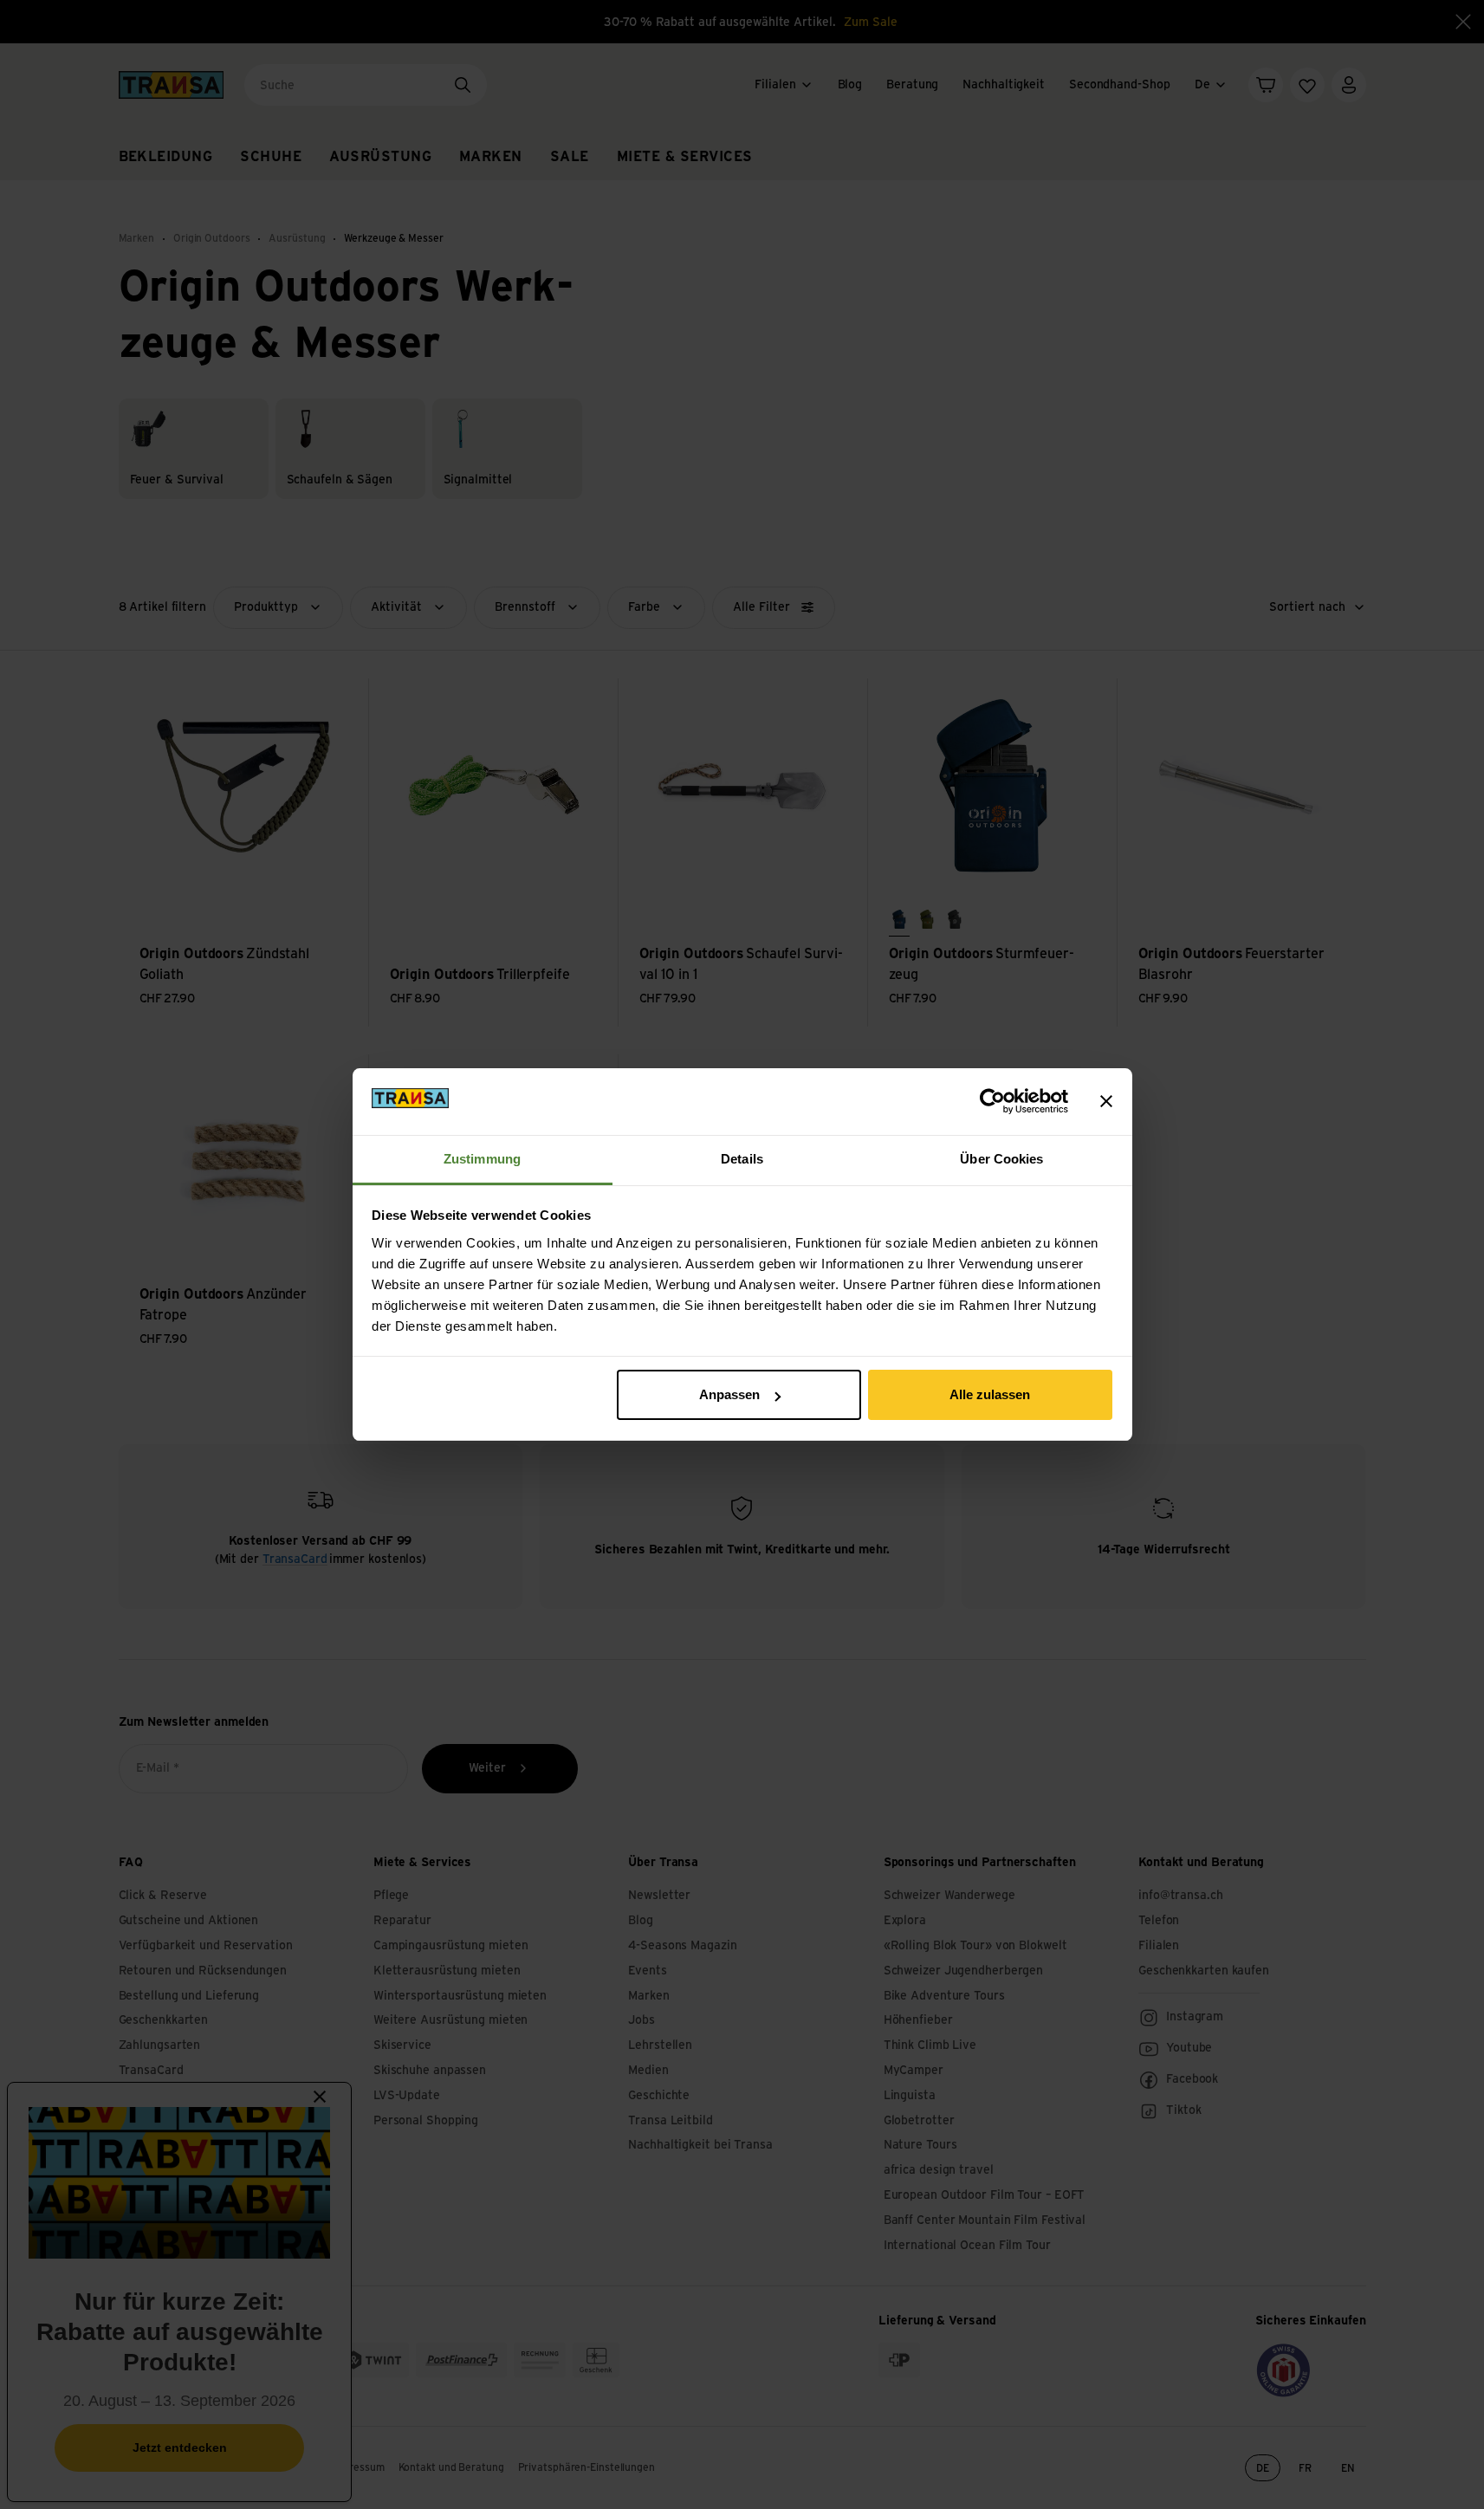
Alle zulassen (990, 1394)
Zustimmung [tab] (482, 1159)
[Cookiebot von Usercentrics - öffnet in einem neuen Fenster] (992, 1101)
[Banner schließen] (1106, 1101)
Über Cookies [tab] (1001, 1159)
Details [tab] (742, 1159)
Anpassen (729, 1394)
